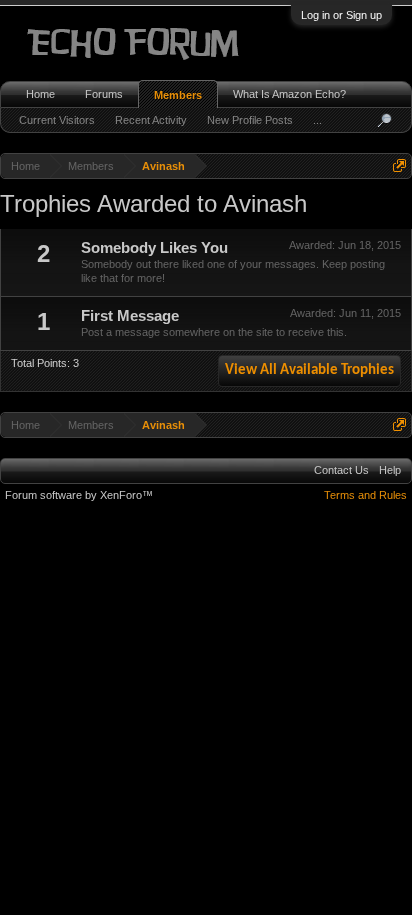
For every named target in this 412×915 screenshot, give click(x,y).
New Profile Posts (250, 120)
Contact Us (341, 470)
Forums (104, 94)
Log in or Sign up (341, 15)
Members (178, 95)
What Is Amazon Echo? (289, 94)
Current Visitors (57, 120)
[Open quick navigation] (399, 165)
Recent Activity (151, 120)
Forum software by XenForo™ (79, 495)
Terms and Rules (365, 495)
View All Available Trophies (309, 370)
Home (40, 94)
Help (390, 470)
